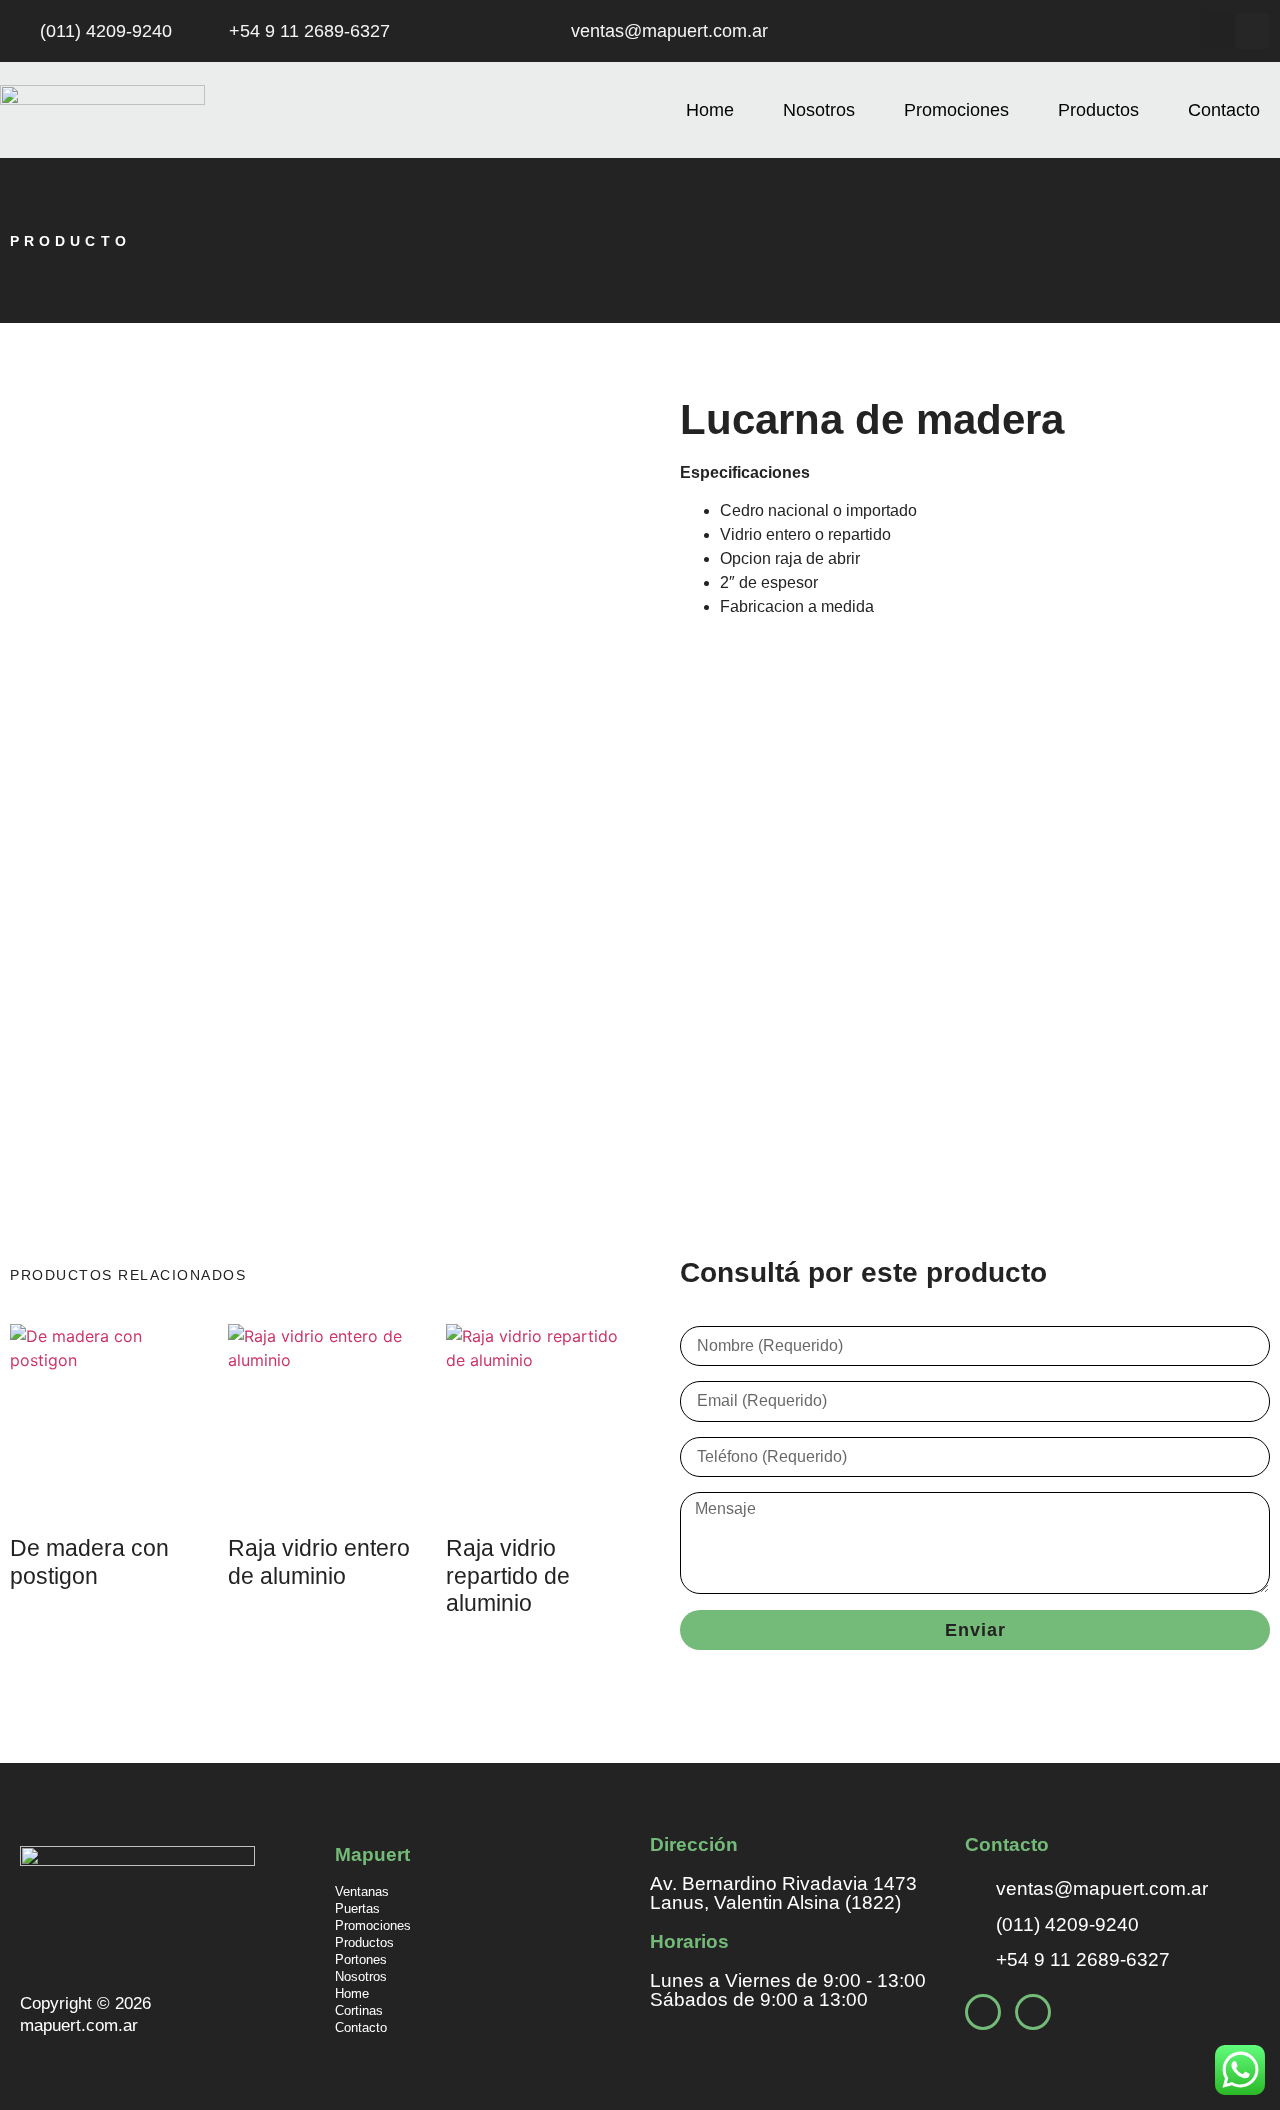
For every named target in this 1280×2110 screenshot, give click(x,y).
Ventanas (362, 1891)
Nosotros (819, 110)
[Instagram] (1252, 31)
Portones (361, 1959)
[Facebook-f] (1217, 31)
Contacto (1224, 110)
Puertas (357, 1908)
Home (710, 110)
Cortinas (359, 2010)
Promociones (956, 110)
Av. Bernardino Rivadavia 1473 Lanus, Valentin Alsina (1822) (783, 1893)
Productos (1098, 110)
